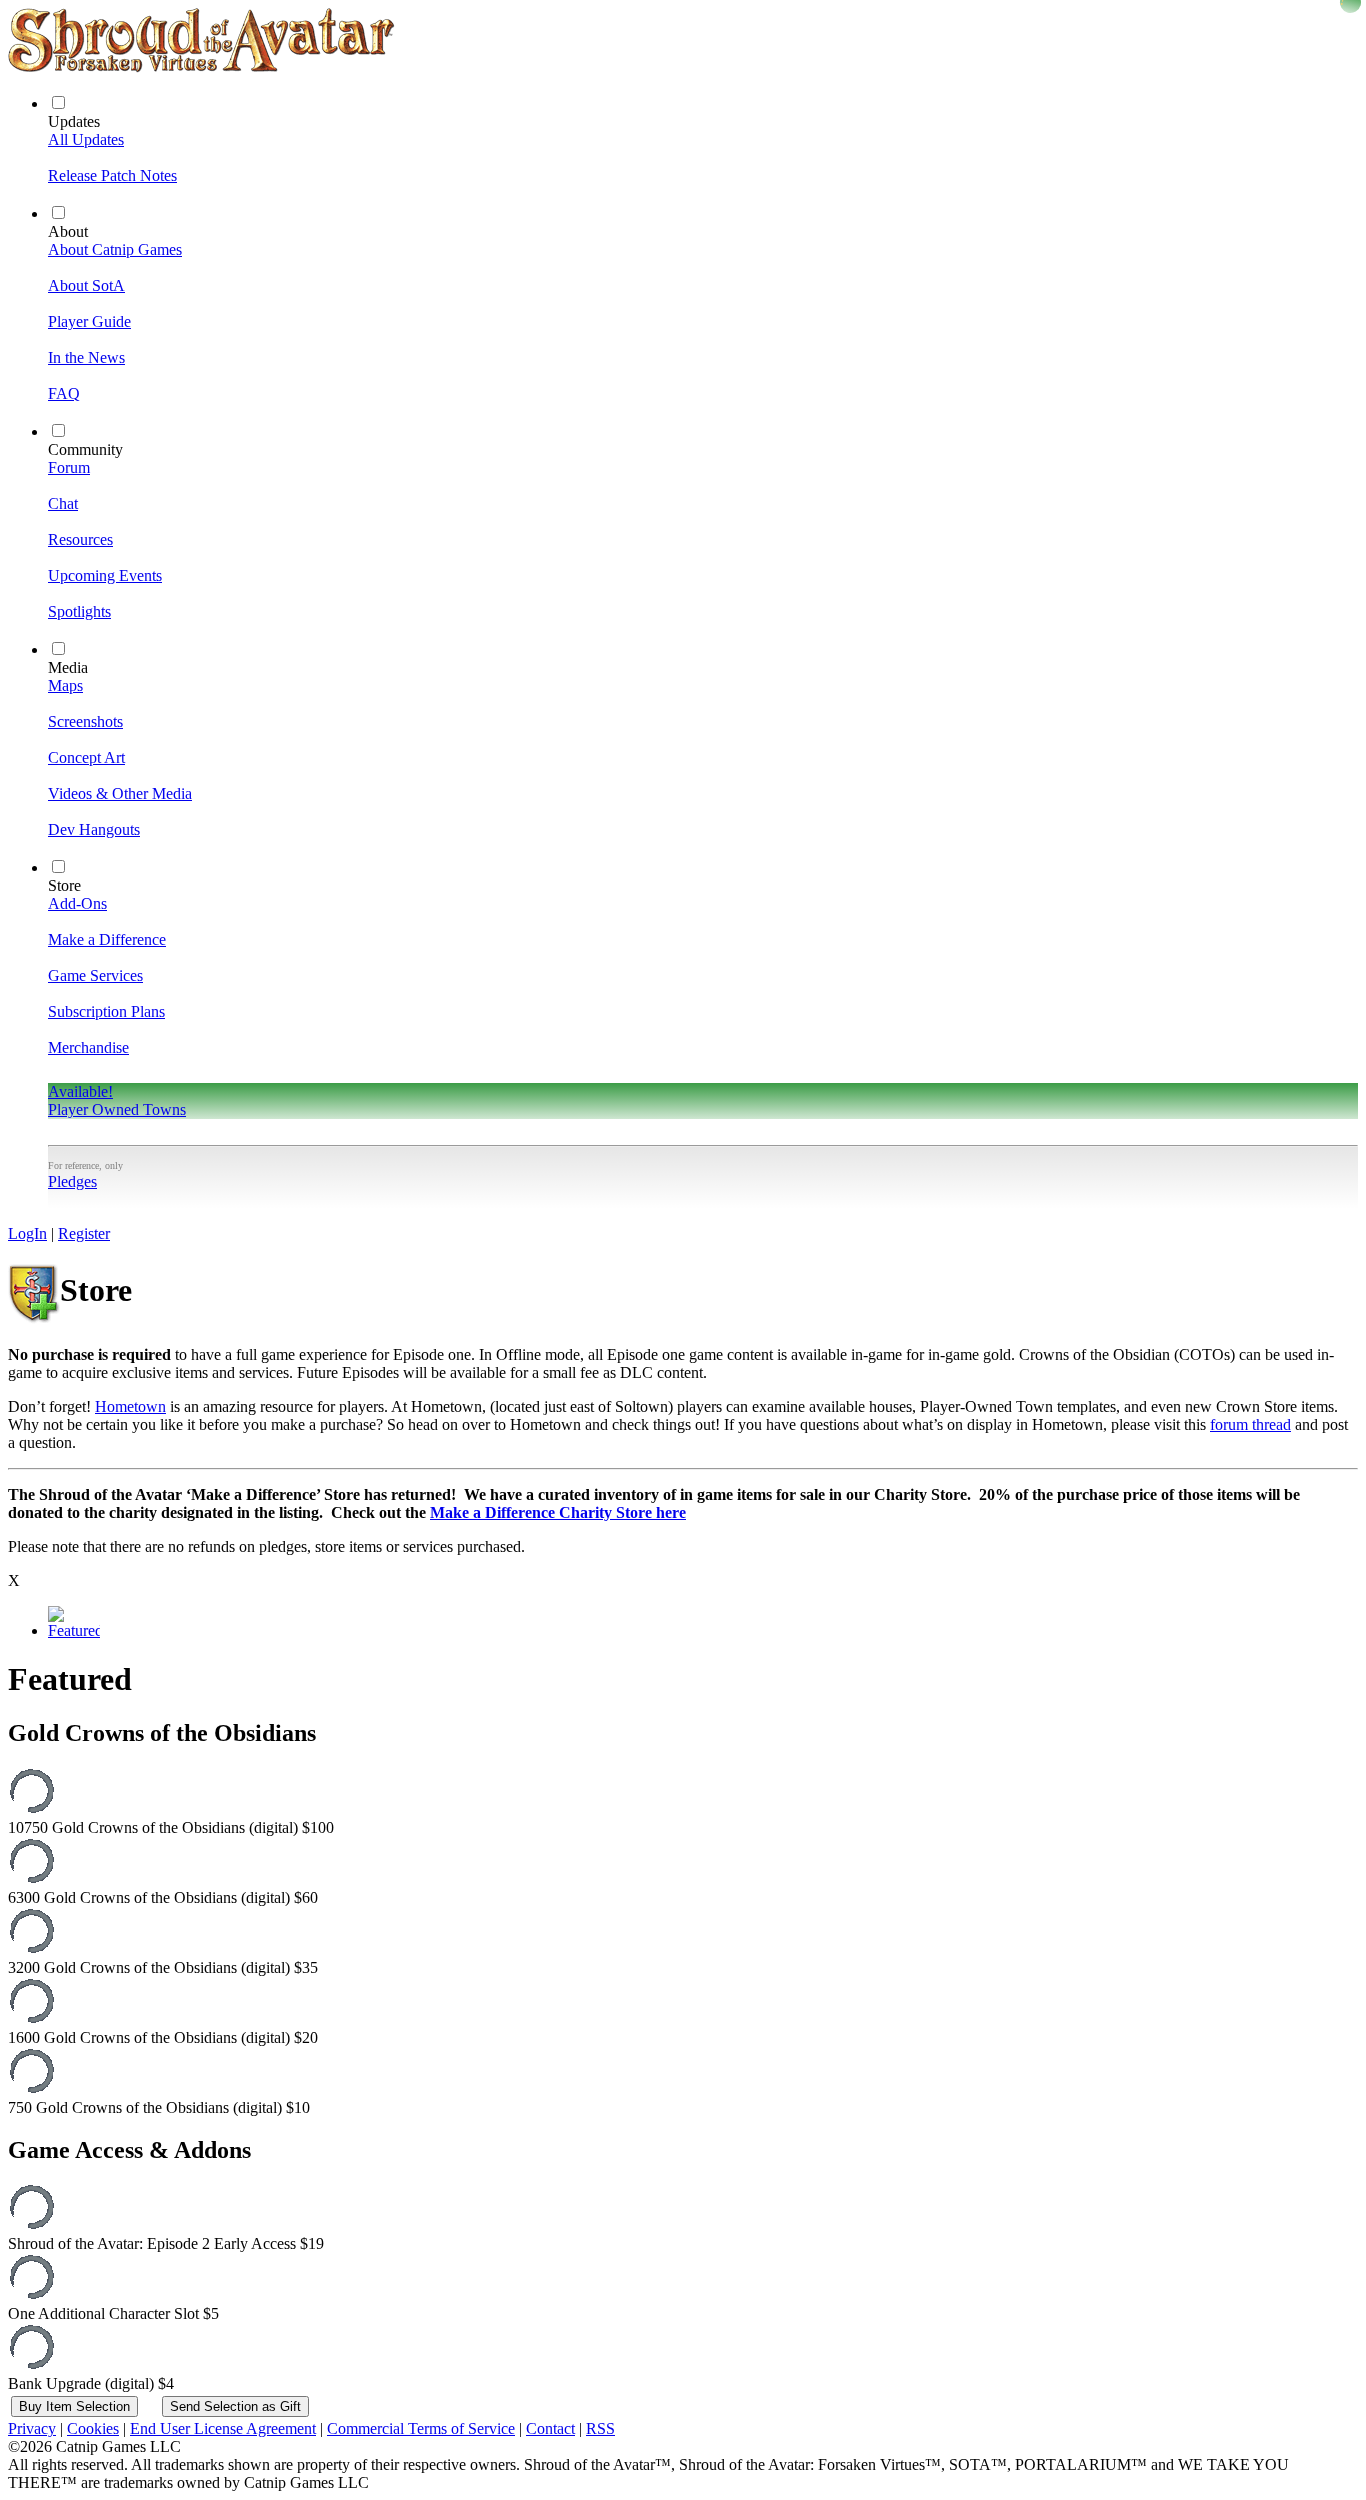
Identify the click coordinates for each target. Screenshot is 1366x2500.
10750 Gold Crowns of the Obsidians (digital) (171, 1827)
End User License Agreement (223, 2428)
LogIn (27, 1233)
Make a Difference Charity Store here (558, 1512)
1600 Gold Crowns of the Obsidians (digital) (163, 2037)
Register (84, 1233)
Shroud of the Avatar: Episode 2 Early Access (166, 2243)
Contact (550, 2428)
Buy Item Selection (74, 2406)
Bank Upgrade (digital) (91, 2383)
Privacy (32, 2428)
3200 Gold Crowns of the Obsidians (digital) (163, 1967)
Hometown (130, 1406)
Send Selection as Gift (235, 2406)
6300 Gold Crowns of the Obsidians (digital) (163, 1897)
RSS (600, 2428)
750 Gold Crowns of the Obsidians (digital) (159, 2107)
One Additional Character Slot (113, 2313)
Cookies (93, 2428)
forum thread (1250, 1424)
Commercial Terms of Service (421, 2428)
